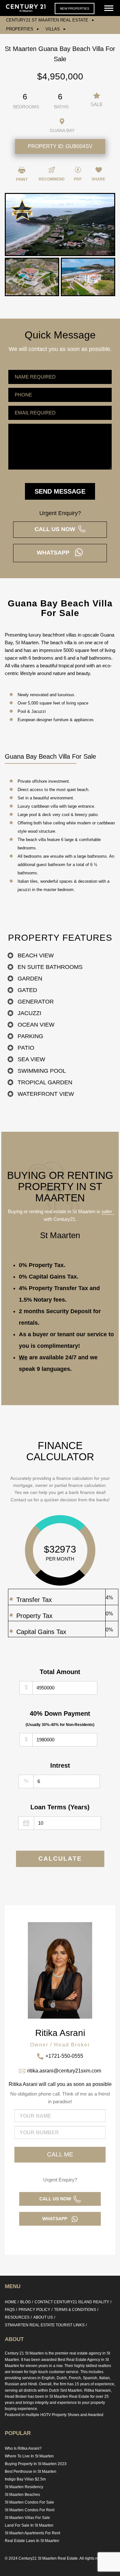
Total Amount (60, 1672)
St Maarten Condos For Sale (29, 2502)
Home (11, 2302)
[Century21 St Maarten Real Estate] (26, 8)
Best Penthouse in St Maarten (31, 2472)
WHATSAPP (56, 553)
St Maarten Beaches (22, 2495)
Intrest (60, 1765)
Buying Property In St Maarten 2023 (36, 2464)
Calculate (60, 1859)
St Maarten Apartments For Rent (32, 2533)
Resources (17, 2317)
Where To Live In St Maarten (29, 2456)
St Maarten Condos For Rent (30, 2510)
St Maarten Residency (24, 2487)
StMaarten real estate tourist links (45, 2325)
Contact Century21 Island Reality (72, 2302)
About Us (43, 2317)
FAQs (10, 2310)
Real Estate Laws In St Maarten (32, 2541)
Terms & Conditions (75, 2310)
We (23, 1357)
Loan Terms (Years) (60, 1807)
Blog (25, 2302)
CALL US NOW (56, 529)
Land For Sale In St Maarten (29, 2525)
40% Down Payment (60, 1718)
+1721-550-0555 (64, 2056)
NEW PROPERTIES (75, 8)
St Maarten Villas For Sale (27, 2518)
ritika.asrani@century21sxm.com (64, 2071)
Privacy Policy (34, 2310)
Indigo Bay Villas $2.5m (25, 2479)
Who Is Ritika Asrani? (23, 2448)
